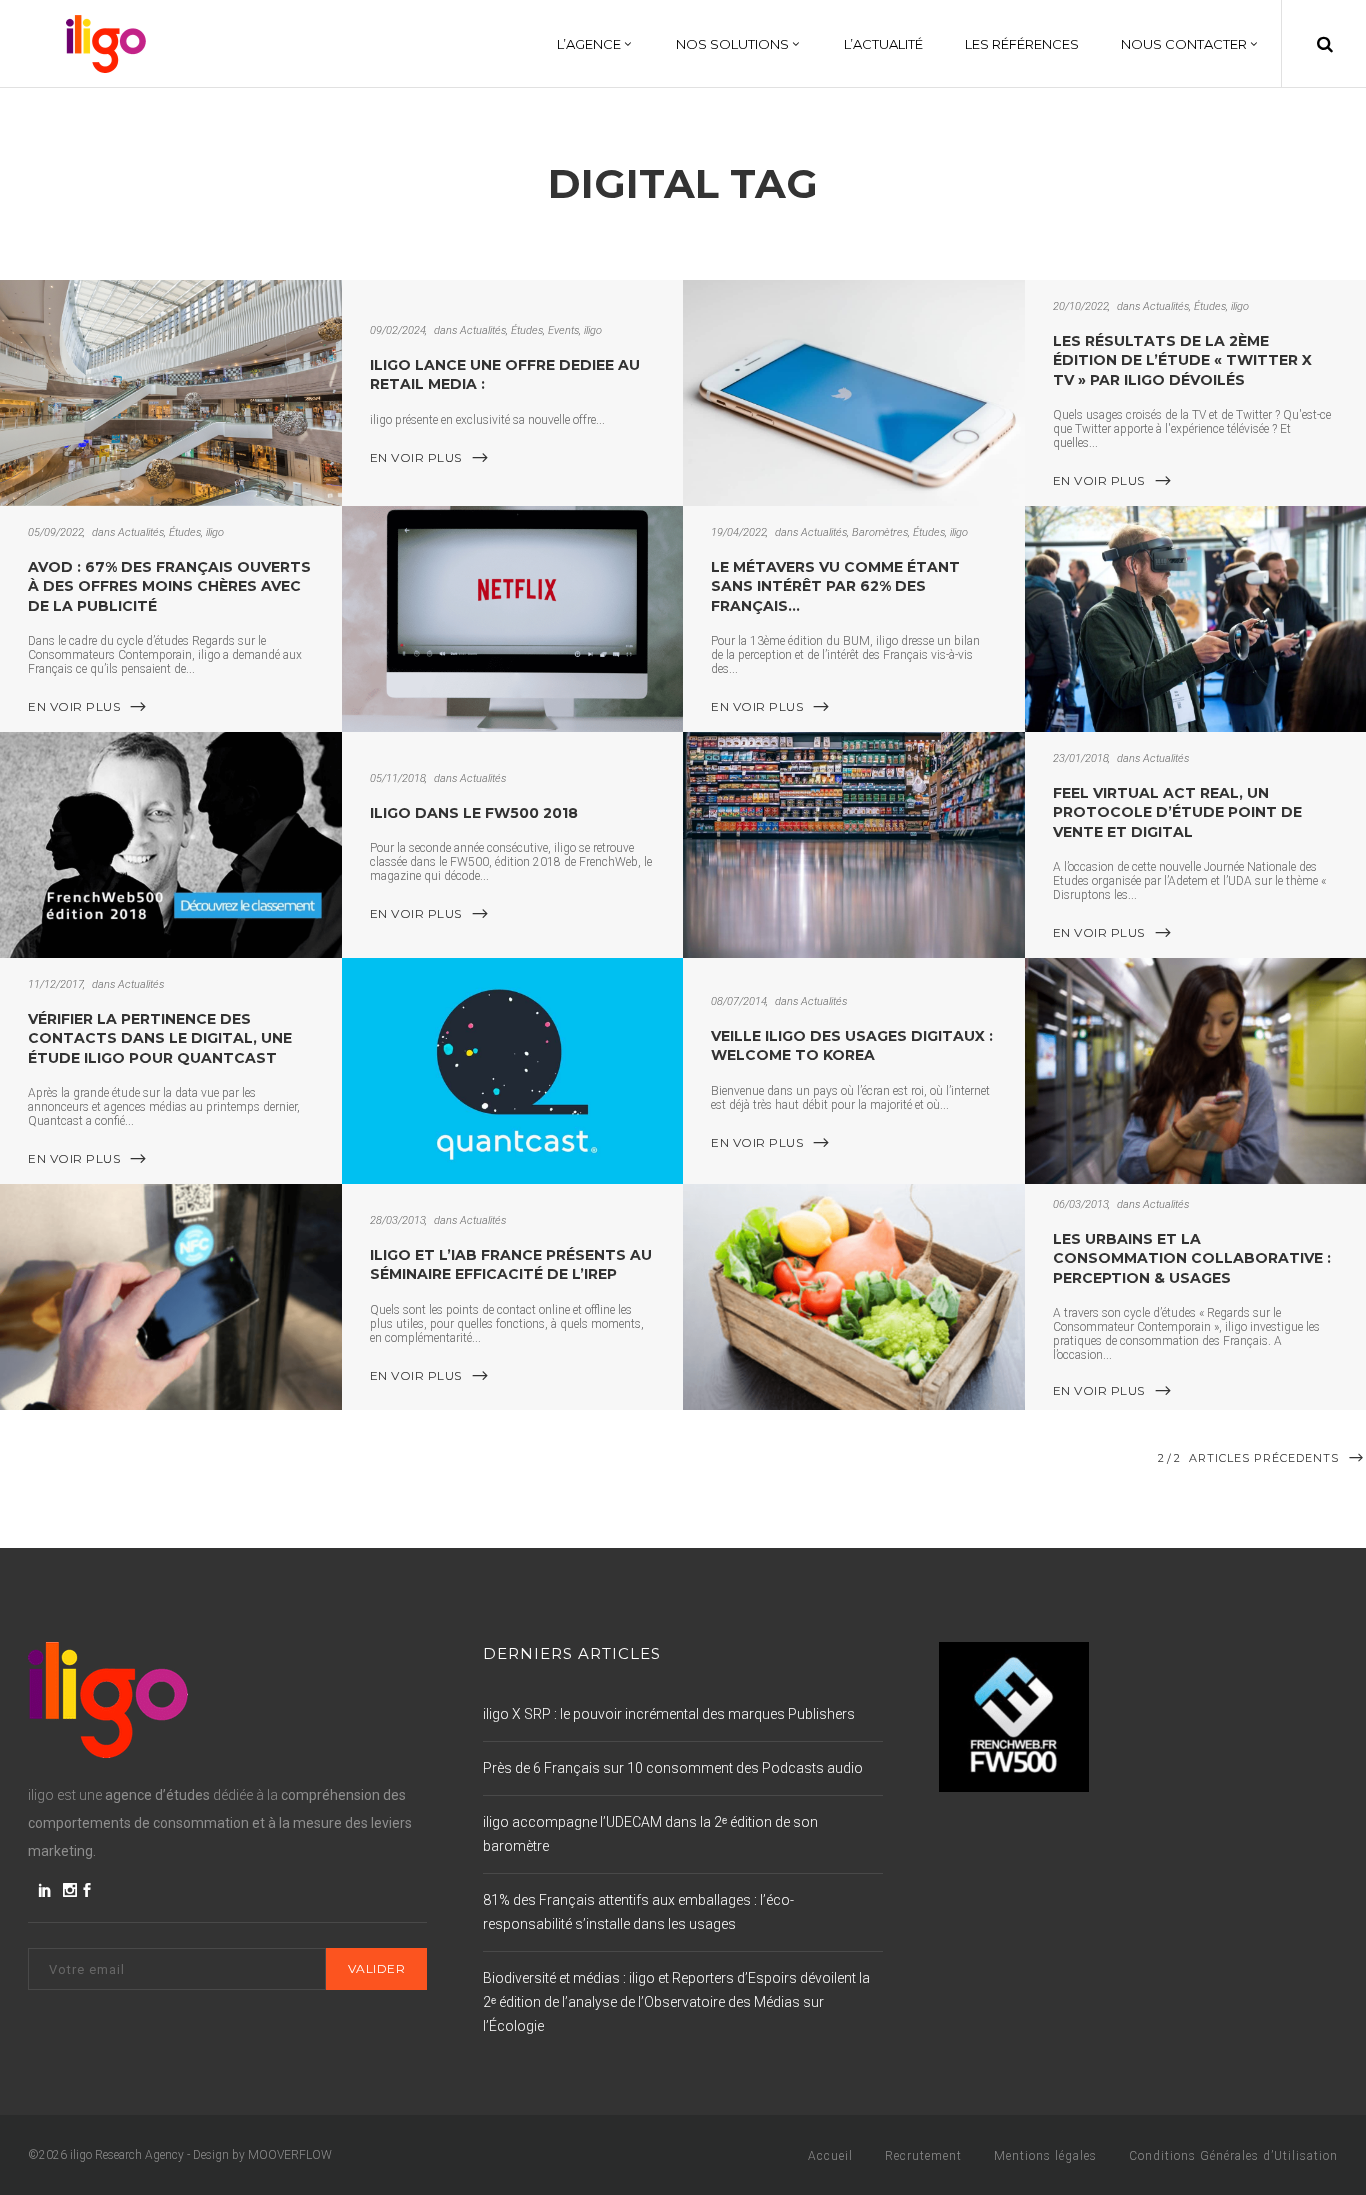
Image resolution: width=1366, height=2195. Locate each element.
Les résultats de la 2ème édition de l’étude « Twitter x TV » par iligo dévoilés (1182, 360)
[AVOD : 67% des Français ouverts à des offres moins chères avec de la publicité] (513, 619)
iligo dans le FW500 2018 (474, 813)
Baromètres (880, 532)
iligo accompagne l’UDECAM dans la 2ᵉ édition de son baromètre (650, 1834)
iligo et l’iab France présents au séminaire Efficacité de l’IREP (511, 1264)
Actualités (483, 330)
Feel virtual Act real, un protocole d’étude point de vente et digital (1177, 812)
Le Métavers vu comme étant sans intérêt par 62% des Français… (835, 586)
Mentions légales (1045, 2156)
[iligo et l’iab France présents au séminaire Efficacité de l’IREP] (171, 1297)
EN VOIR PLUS (416, 457)
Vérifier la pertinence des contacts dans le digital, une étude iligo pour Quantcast (160, 1038)
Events (563, 330)
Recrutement (923, 2156)
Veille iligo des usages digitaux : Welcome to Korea (852, 1045)
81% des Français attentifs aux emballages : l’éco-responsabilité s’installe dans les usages (638, 1912)
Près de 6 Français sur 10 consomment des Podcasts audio (673, 1768)
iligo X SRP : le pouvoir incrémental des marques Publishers (669, 1714)
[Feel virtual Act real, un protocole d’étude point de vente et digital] (854, 845)
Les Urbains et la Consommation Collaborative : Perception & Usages (1192, 1258)
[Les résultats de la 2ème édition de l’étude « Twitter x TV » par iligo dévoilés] (854, 393)
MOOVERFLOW (290, 2155)
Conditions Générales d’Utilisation (1233, 2156)
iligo (593, 330)
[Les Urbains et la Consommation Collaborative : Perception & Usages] (854, 1297)
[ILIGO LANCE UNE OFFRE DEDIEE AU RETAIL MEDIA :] (171, 393)
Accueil (830, 2156)
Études (527, 330)
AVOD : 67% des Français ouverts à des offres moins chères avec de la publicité (169, 586)
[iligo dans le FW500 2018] (171, 845)
